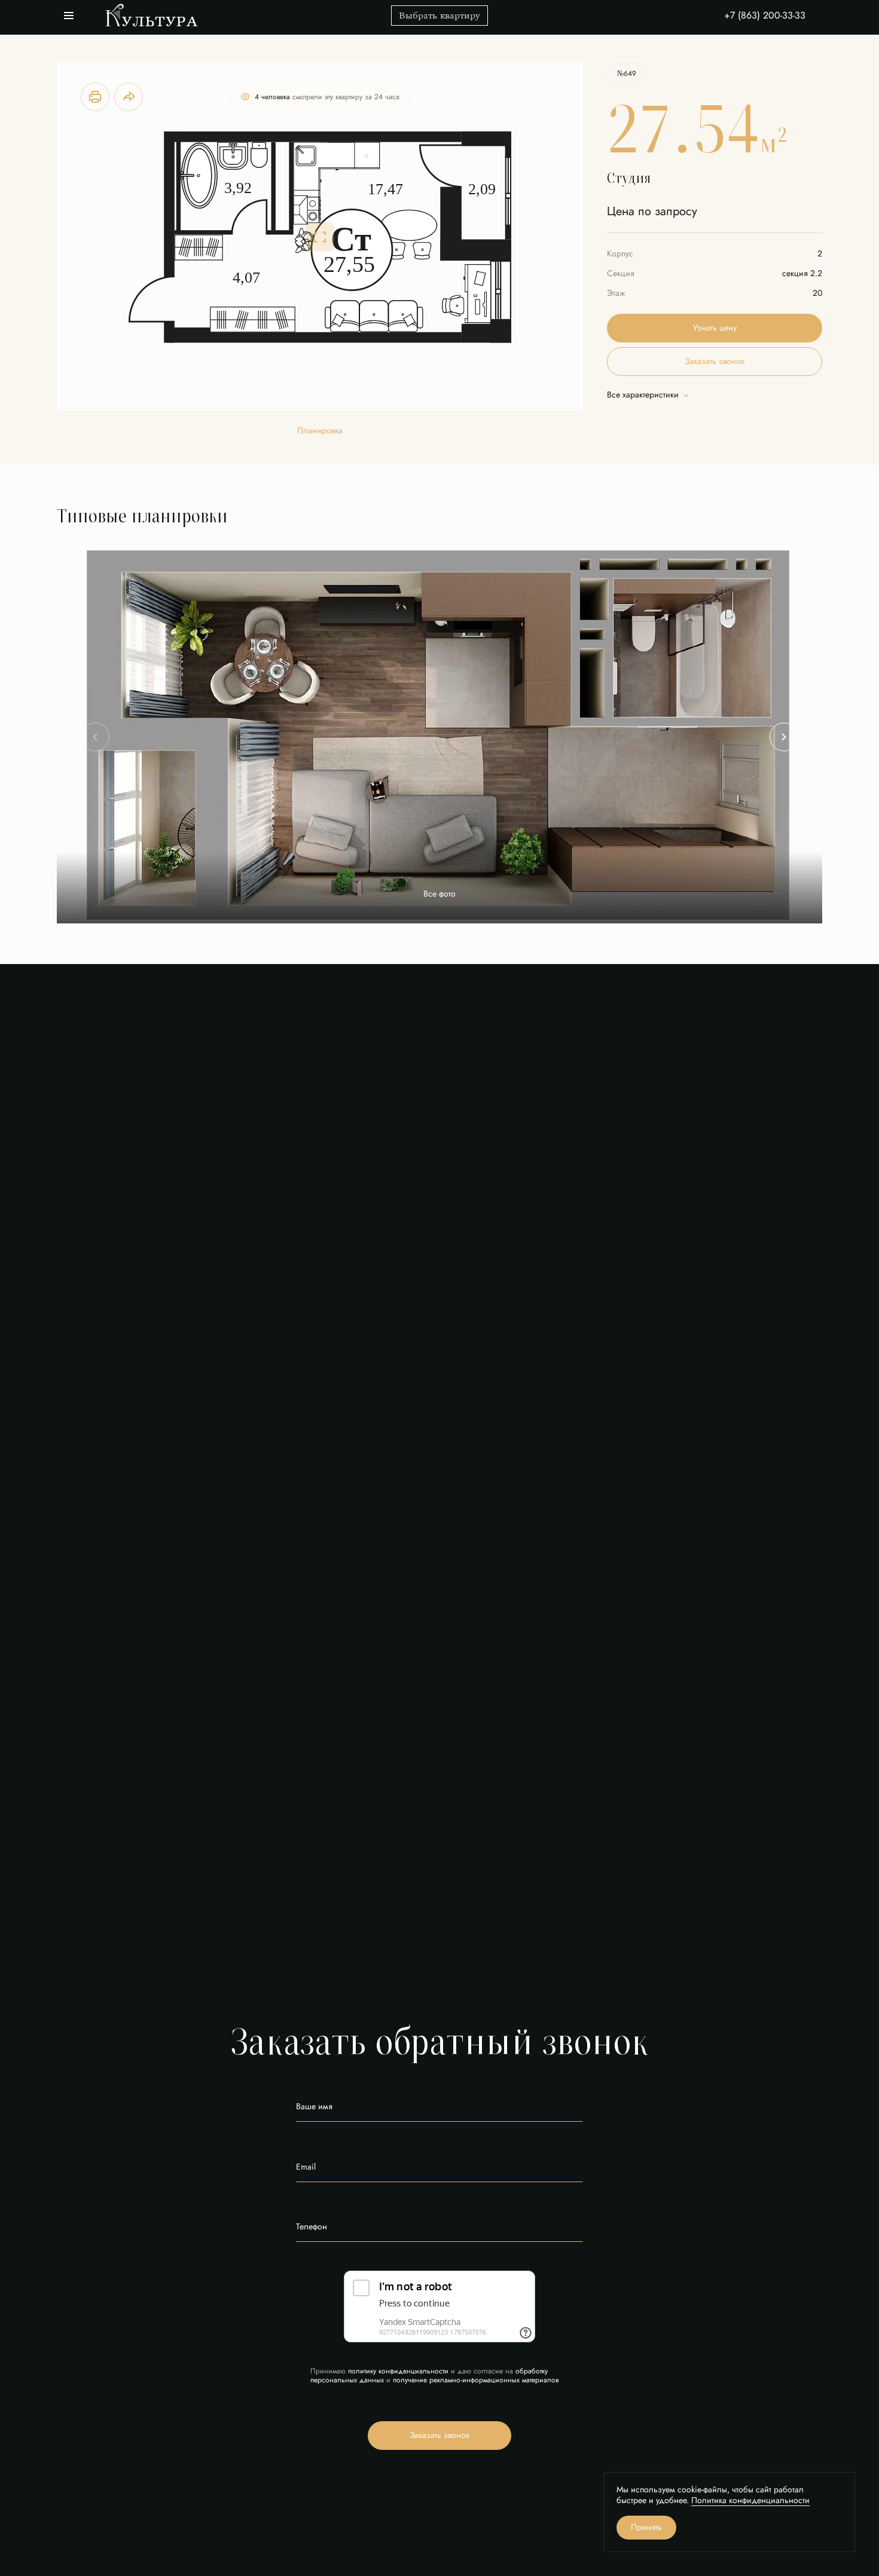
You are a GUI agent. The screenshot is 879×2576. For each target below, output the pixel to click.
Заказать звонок (715, 361)
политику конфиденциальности (398, 2371)
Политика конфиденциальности (750, 2500)
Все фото (439, 894)
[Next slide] (784, 737)
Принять (646, 2527)
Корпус (620, 254)
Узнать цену (715, 328)
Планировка (320, 431)
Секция (621, 273)
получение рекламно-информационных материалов (476, 2380)
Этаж (616, 293)
